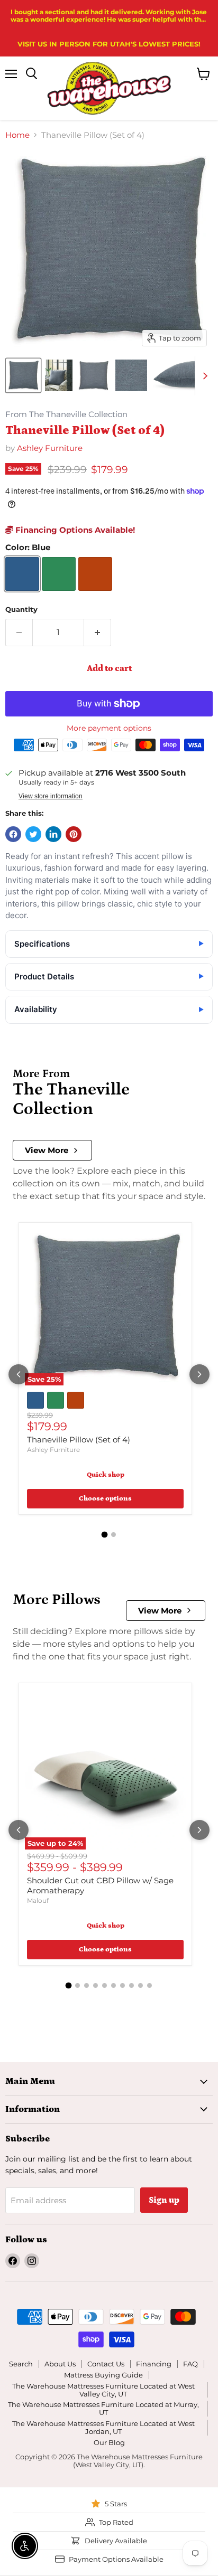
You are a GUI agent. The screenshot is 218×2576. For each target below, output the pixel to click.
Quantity (21, 610)
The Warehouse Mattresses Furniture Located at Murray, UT (103, 2408)
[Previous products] (19, 1374)
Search (21, 2364)
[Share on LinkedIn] (53, 834)
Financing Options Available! (74, 530)
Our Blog (109, 2442)
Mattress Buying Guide (103, 2375)
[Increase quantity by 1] (98, 633)
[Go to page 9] (140, 1985)
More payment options (109, 728)
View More (47, 1150)
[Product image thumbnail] (59, 375)
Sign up (164, 2200)
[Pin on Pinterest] (74, 834)
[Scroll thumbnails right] (203, 376)
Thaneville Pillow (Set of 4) (79, 1440)
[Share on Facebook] (13, 834)
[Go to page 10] (149, 1985)
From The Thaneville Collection (66, 415)
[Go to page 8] (131, 1985)
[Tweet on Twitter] (33, 834)
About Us (60, 2364)
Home (17, 135)
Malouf (38, 1900)
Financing (154, 2364)
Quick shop (106, 1475)
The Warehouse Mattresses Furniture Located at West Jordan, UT (103, 2427)
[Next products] (199, 1374)
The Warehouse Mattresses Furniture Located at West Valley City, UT (103, 2390)
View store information (51, 796)
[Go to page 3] (87, 1985)
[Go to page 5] (105, 1985)
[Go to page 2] (113, 1535)
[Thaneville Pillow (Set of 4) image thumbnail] (23, 375)
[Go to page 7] (122, 1985)
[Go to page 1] (105, 1535)
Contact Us (106, 2364)
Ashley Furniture (50, 448)
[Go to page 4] (96, 1985)
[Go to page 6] (113, 1985)
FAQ (190, 2364)
